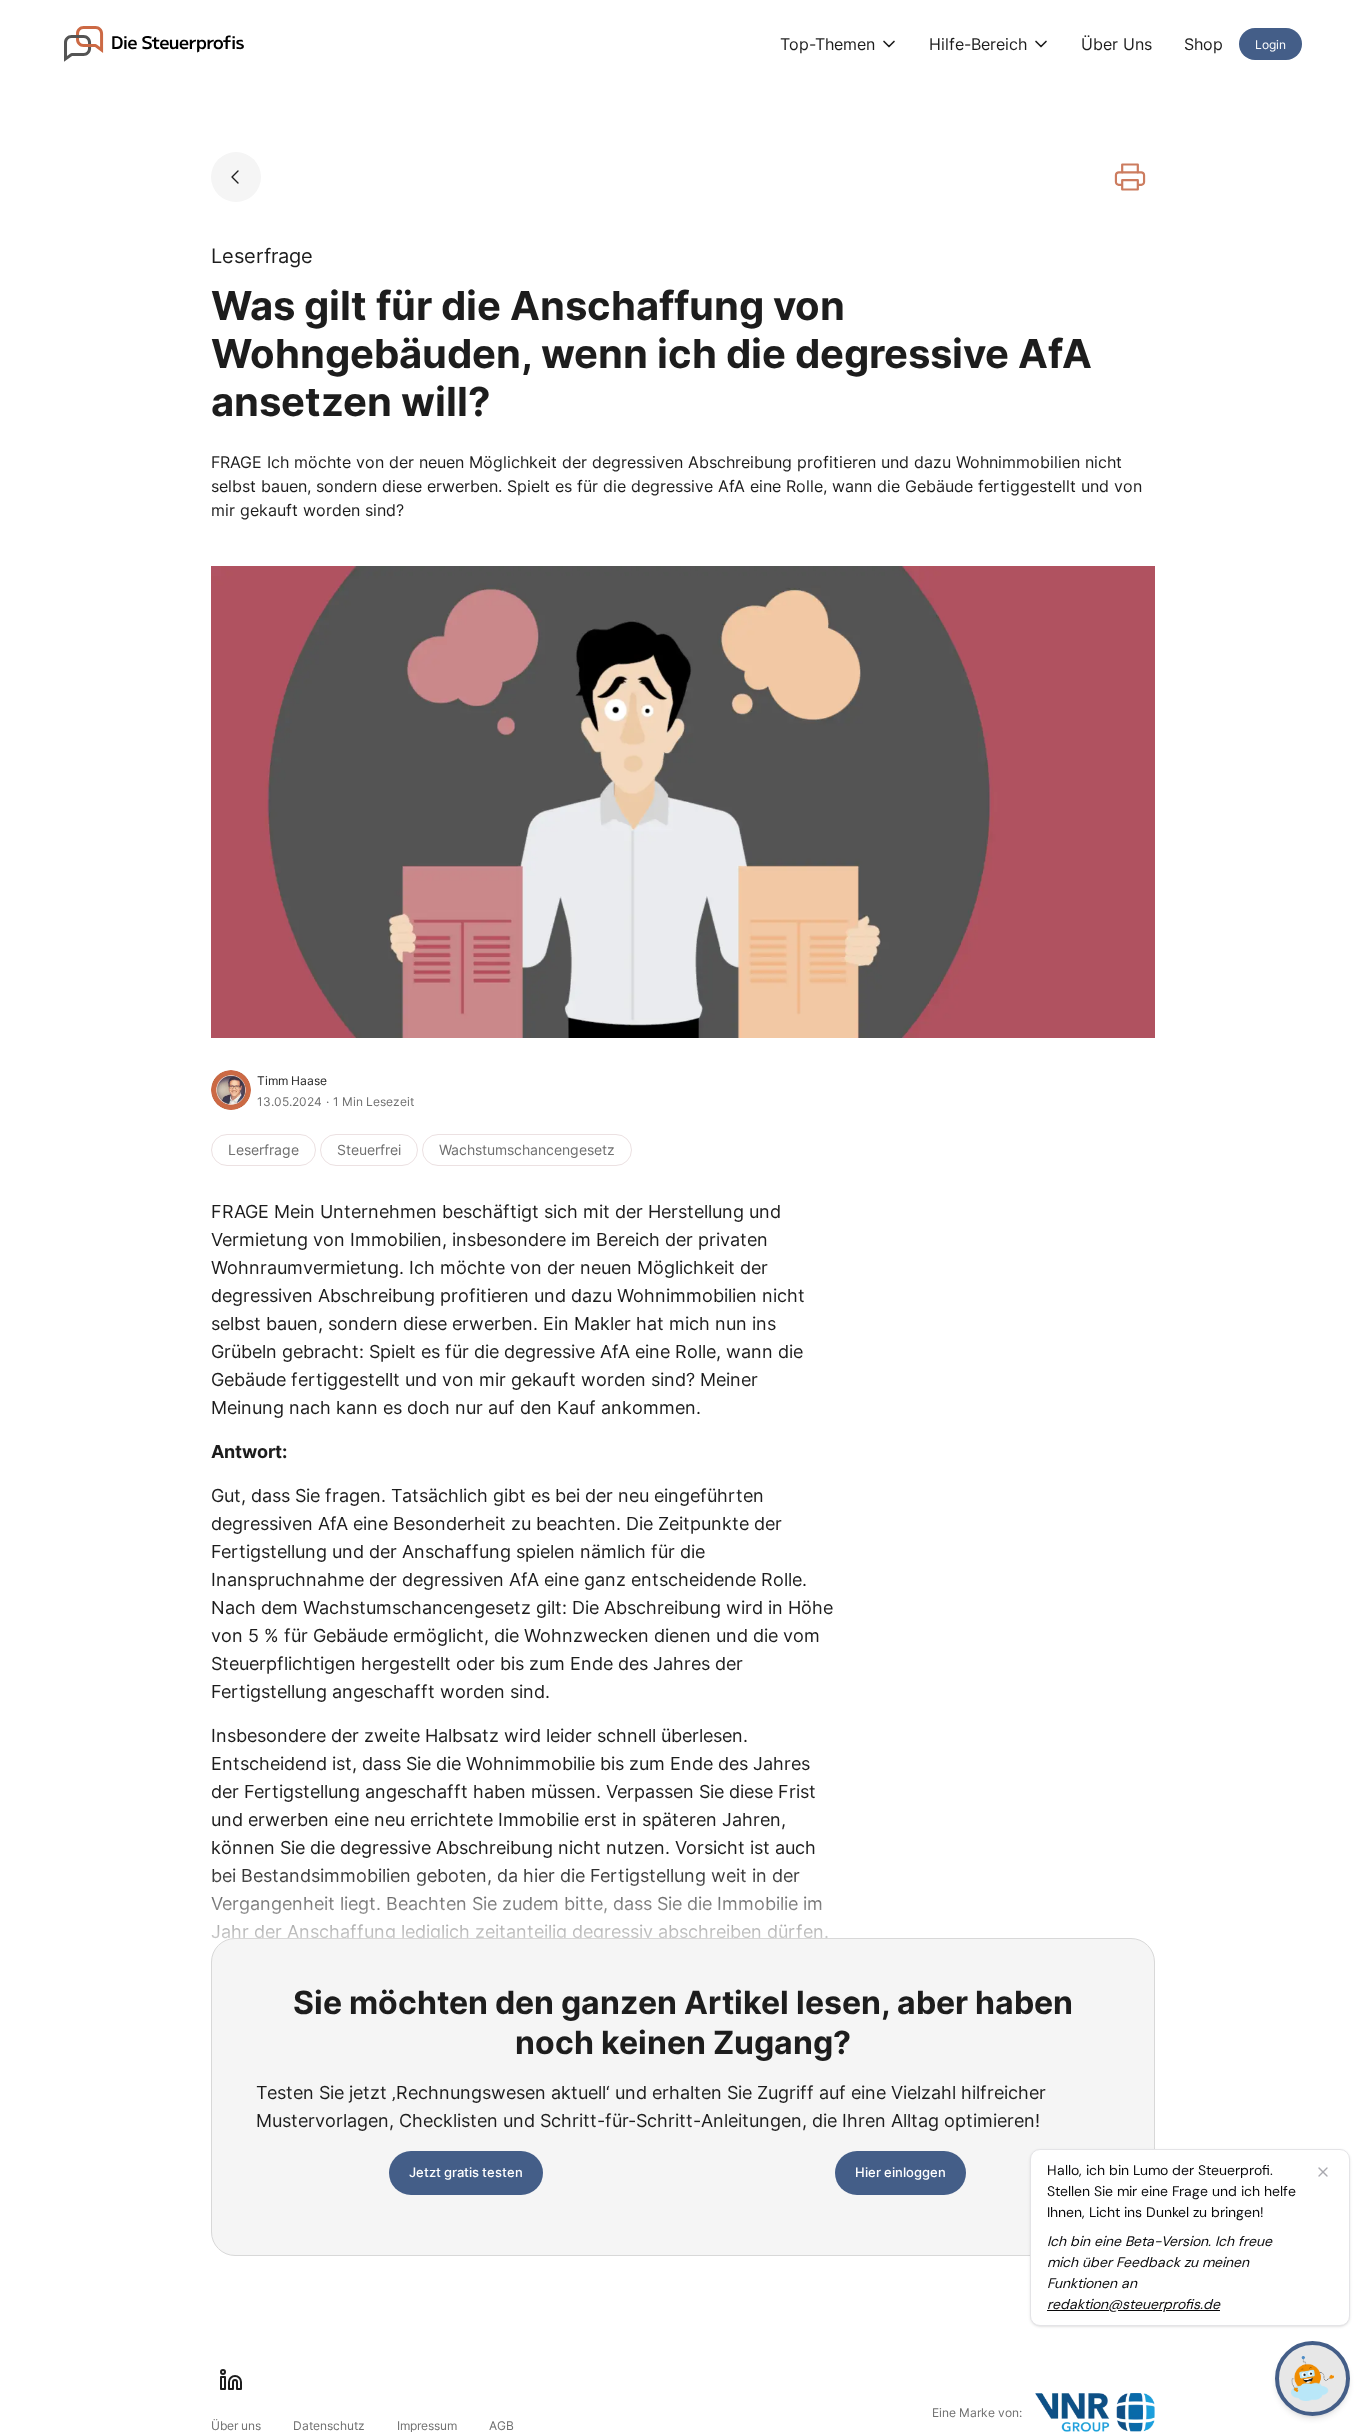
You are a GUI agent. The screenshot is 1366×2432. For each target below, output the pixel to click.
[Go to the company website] (1095, 2412)
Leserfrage (263, 1149)
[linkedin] (231, 2380)
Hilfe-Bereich (978, 44)
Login (1270, 44)
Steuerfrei (369, 1149)
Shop (1203, 44)
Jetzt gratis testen (466, 2172)
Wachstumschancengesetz (527, 1149)
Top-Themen (827, 44)
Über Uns (1116, 44)
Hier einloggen (900, 2172)
